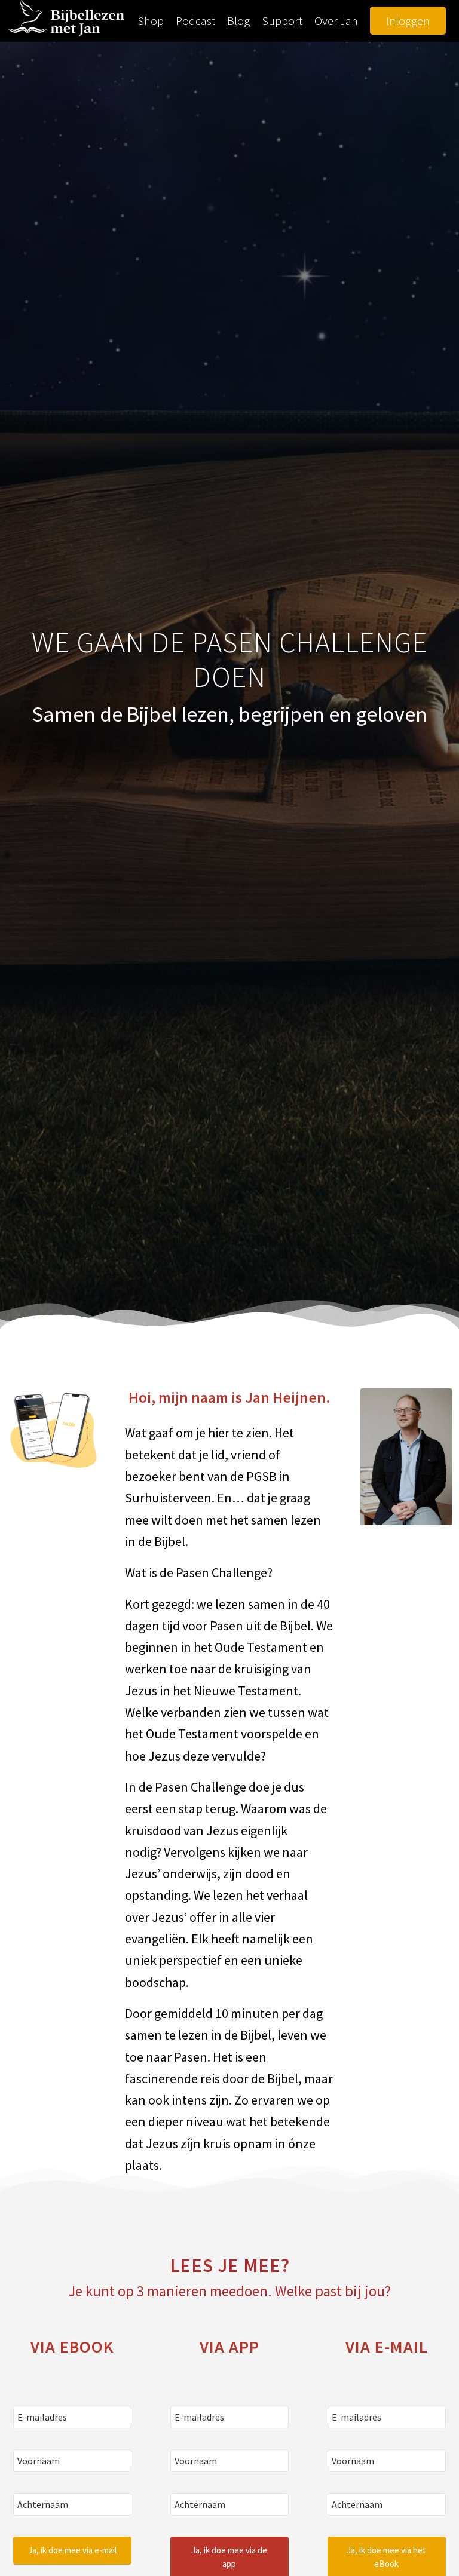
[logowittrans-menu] (66, 21)
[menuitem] (151, 21)
